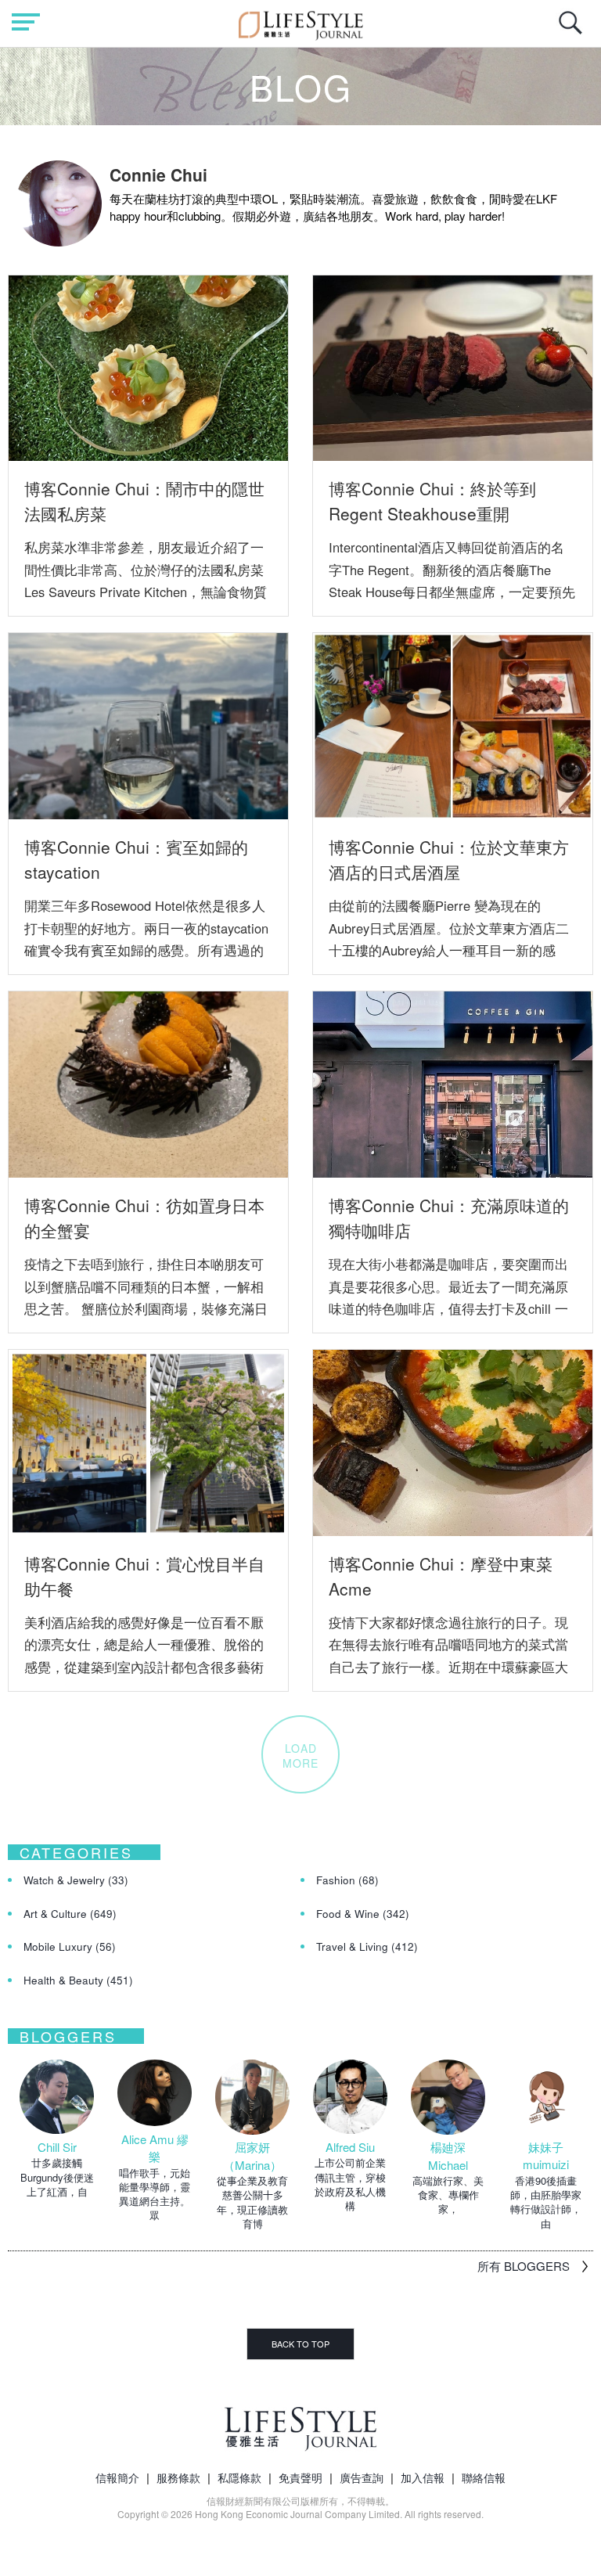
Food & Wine (363, 1914)
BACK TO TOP (300, 2344)
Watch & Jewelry (76, 1880)
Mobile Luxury (70, 1946)
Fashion (347, 1880)
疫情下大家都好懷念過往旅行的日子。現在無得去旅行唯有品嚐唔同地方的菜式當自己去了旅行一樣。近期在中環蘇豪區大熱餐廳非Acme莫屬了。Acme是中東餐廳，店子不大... (448, 1666)
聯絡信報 (484, 2477)
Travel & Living (367, 1946)
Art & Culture (70, 1914)
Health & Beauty (78, 1980)
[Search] (574, 31)
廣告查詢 (362, 2477)
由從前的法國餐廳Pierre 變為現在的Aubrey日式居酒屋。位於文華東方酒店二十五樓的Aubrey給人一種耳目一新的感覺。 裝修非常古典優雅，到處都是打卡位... (449, 949)
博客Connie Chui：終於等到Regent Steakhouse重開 (432, 501)
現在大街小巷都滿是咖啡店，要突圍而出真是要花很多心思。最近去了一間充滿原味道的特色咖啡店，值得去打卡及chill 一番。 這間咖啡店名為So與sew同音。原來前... (450, 1308)
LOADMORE (300, 1755)
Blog (301, 86)
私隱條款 (239, 2477)
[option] (57, 2129)
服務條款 (178, 2477)
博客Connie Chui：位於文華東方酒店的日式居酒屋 (449, 859)
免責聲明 (300, 2477)
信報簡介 (117, 2477)
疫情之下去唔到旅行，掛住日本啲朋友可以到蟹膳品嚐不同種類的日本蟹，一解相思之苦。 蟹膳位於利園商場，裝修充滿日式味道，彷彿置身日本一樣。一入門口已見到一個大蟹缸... (146, 1308)
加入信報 (423, 2477)
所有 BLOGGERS (524, 2266)
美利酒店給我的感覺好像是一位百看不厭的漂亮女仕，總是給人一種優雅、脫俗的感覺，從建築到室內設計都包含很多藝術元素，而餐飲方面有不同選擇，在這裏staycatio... (144, 1666)
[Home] (301, 23)
